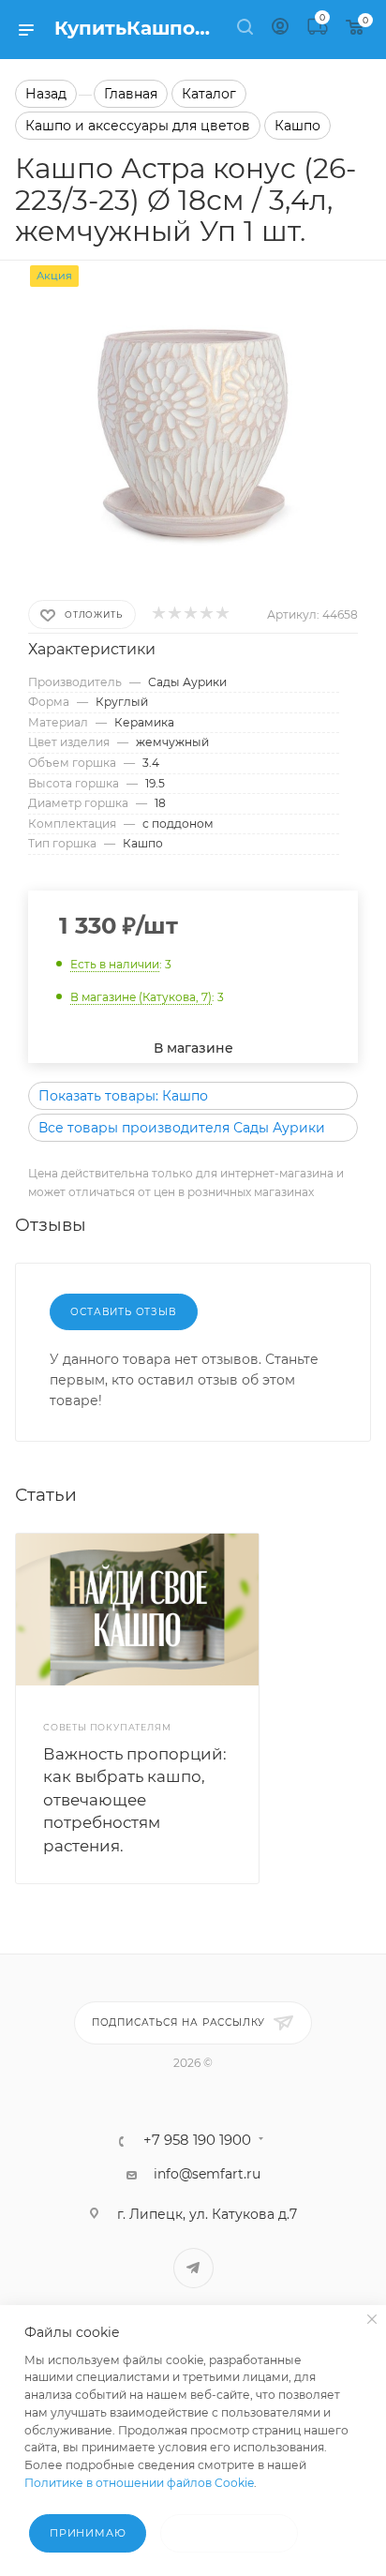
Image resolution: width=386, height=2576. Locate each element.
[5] (222, 614)
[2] (174, 614)
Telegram (193, 2268)
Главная (131, 94)
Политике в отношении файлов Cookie (139, 2483)
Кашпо (297, 126)
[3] (190, 614)
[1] (158, 614)
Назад (46, 94)
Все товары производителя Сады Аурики (182, 1128)
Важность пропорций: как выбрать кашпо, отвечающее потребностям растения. (135, 1800)
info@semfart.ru (207, 2174)
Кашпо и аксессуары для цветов (138, 126)
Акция (54, 276)
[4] (206, 614)
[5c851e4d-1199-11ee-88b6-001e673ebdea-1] (193, 405)
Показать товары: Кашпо (123, 1096)
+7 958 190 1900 (197, 2141)
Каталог (209, 94)
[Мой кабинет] (280, 29)
